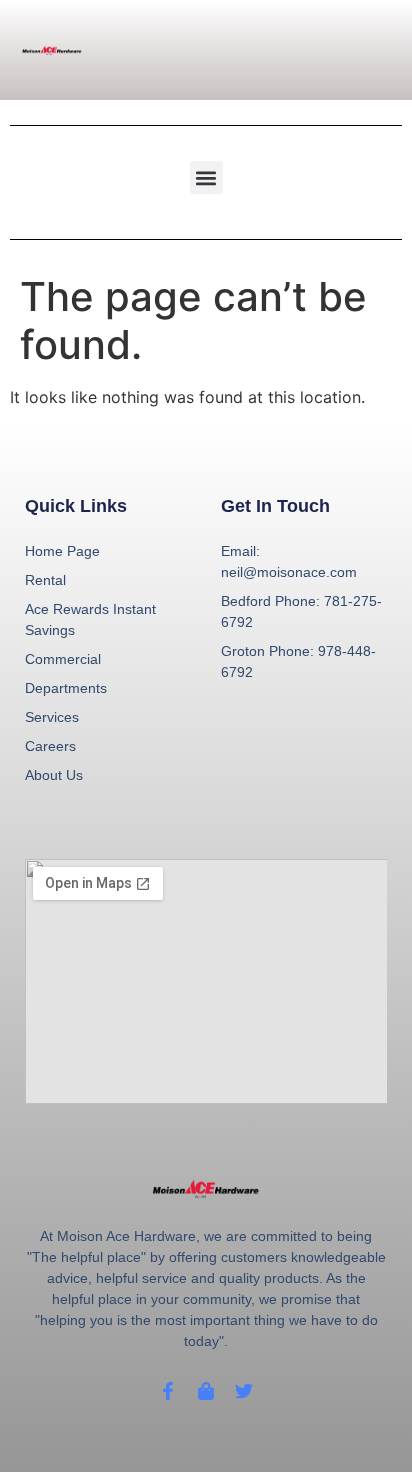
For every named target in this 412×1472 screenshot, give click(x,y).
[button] (206, 177)
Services (52, 717)
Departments (66, 688)
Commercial (63, 659)
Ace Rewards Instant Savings (90, 619)
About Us (54, 775)
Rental (45, 580)
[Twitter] (244, 1391)
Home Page (62, 551)
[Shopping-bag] (206, 1391)
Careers (50, 746)
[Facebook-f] (168, 1391)
